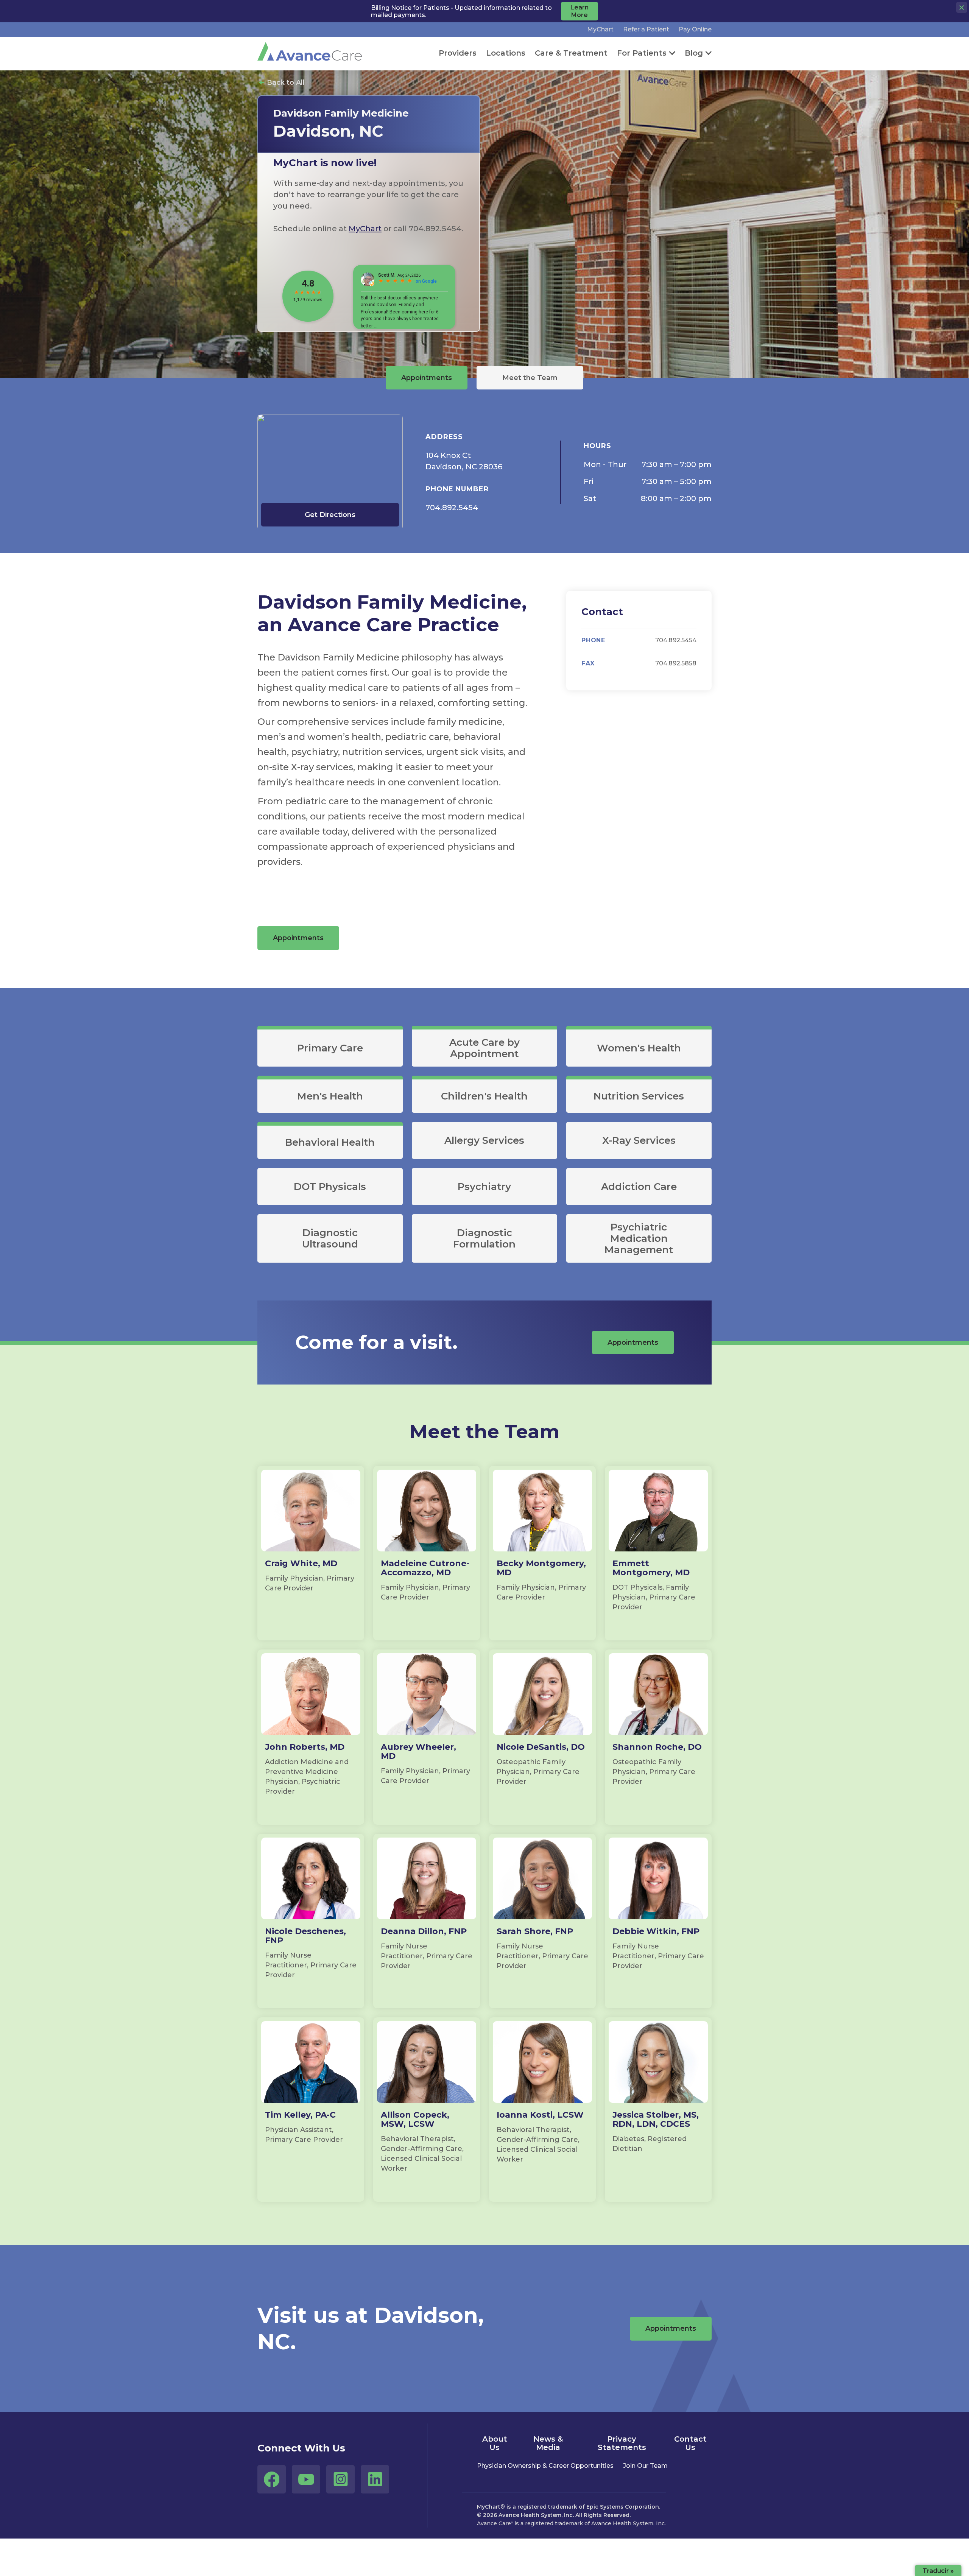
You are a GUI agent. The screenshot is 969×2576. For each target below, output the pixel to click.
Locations (506, 53)
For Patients (642, 53)
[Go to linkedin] (375, 2479)
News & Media (548, 2443)
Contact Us (690, 2443)
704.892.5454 (452, 508)
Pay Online (695, 29)
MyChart (600, 29)
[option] (369, 209)
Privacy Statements (622, 2443)
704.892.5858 (676, 663)
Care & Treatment (571, 53)
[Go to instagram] (340, 2479)
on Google (426, 281)
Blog (694, 53)
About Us (495, 2443)
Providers (458, 53)
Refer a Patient (646, 29)
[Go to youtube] (306, 2479)
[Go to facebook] (272, 2479)
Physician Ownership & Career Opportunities (545, 2466)
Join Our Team (645, 2466)
